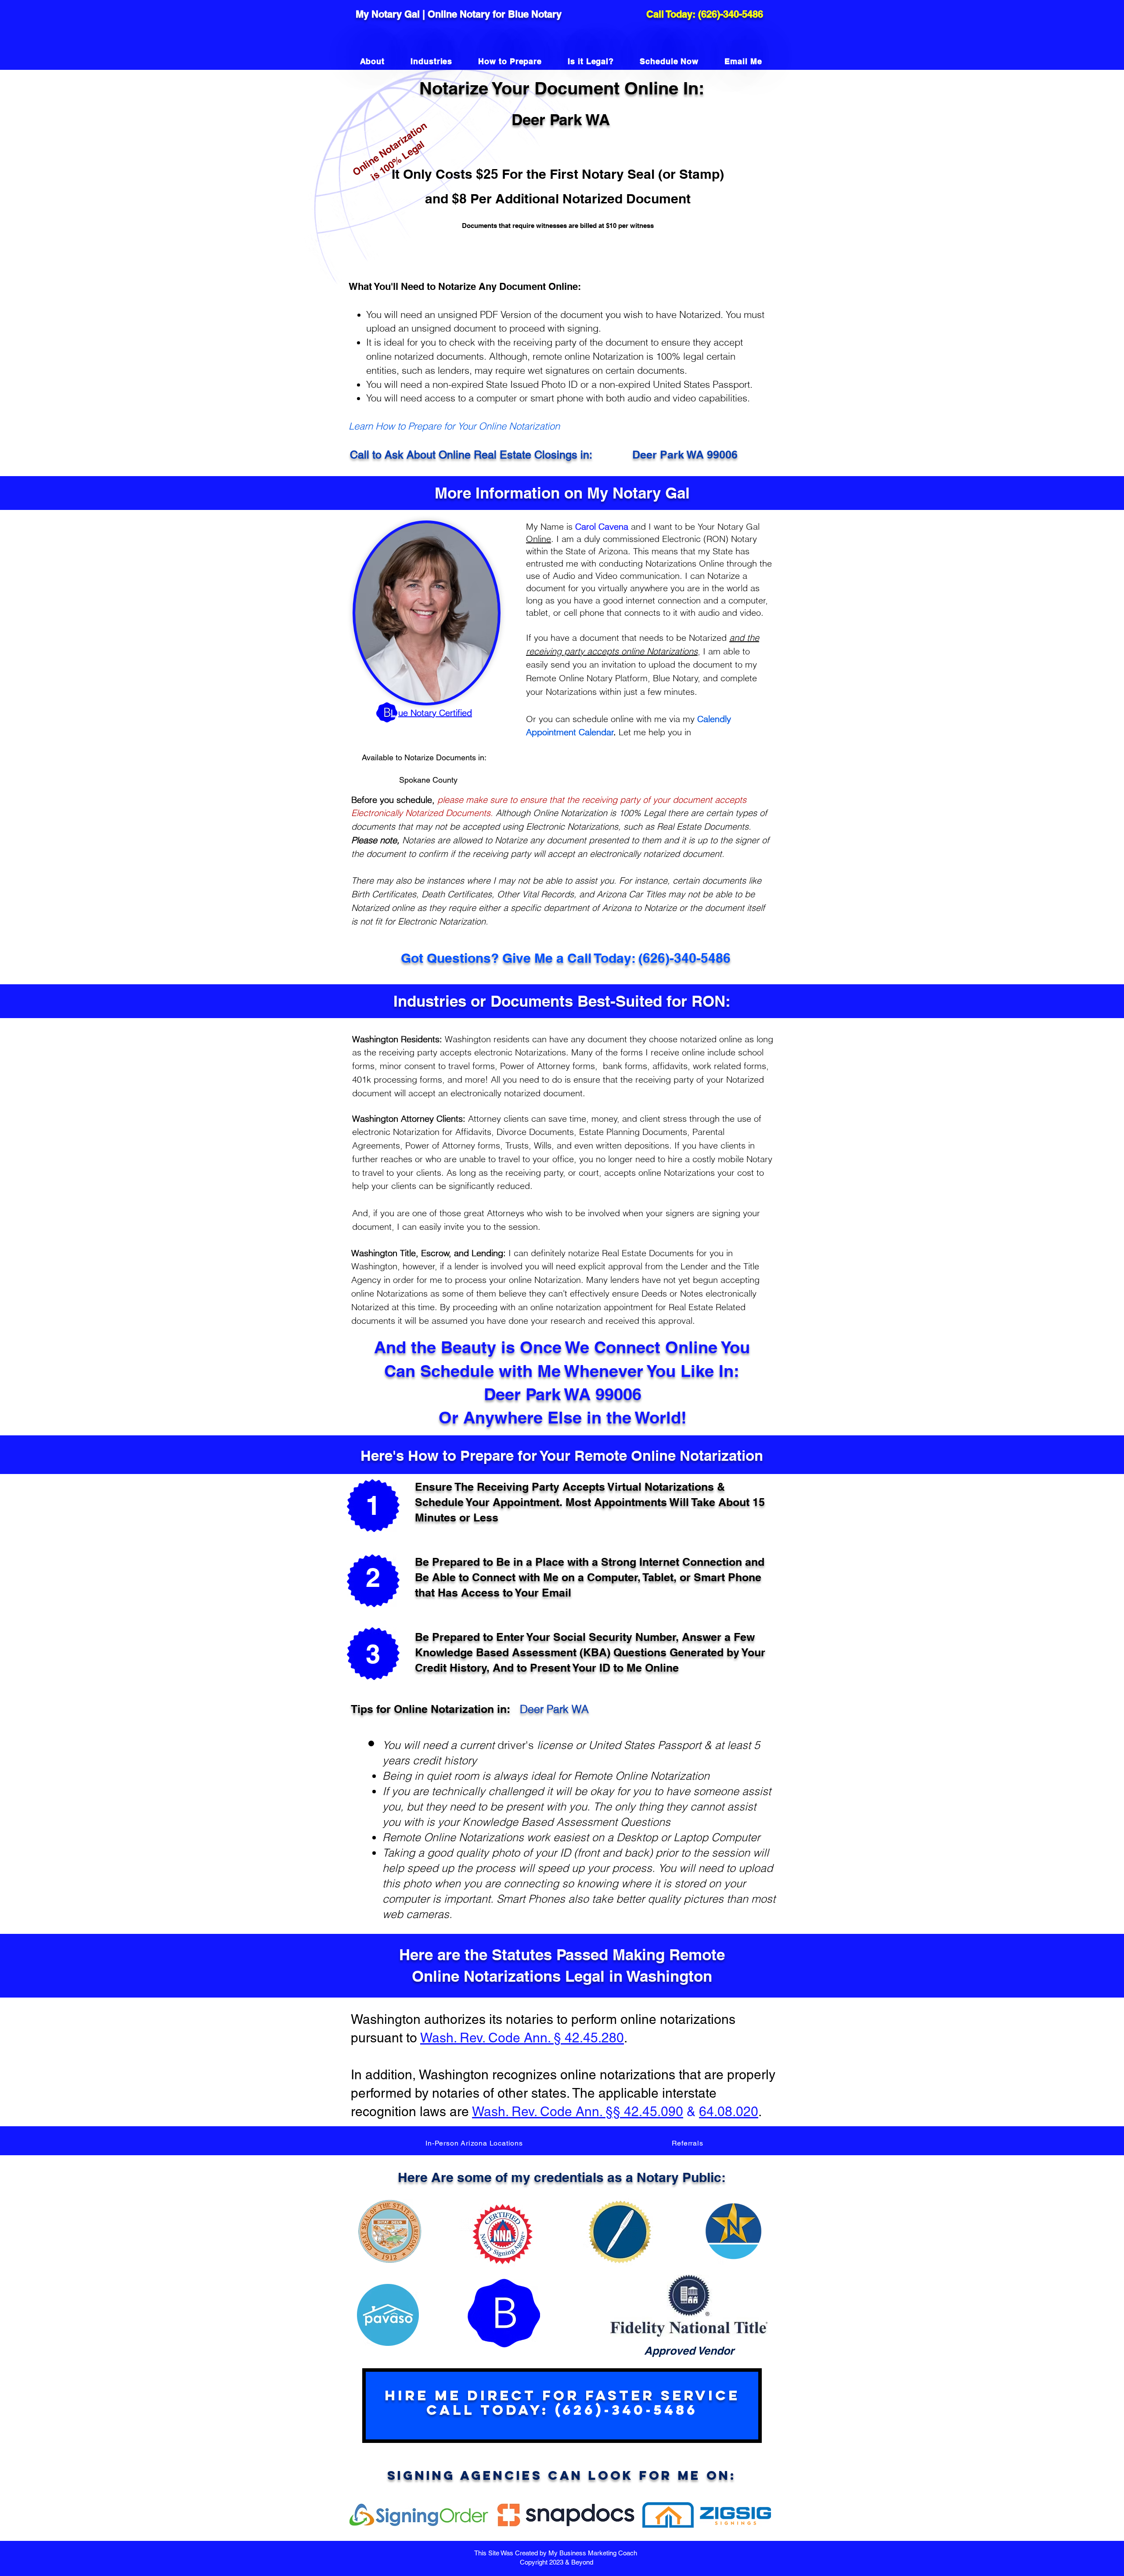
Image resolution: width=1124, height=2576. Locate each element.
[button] (474, 2143)
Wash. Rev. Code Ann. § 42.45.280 (522, 2038)
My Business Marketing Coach (594, 2553)
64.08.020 (729, 2112)
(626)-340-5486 (731, 14)
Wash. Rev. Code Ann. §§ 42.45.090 (578, 2112)
